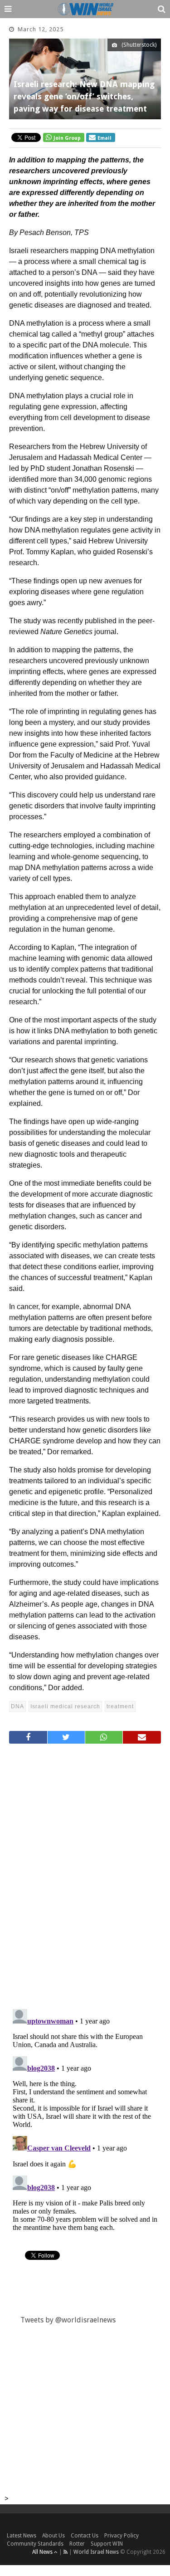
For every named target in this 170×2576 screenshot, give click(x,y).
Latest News (22, 2536)
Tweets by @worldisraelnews (68, 2320)
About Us (53, 2536)
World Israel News (96, 2552)
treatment (120, 1706)
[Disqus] (85, 1872)
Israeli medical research (65, 1706)
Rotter (77, 2544)
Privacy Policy (121, 2536)
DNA (17, 1706)
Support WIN (107, 2544)
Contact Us (85, 2536)
